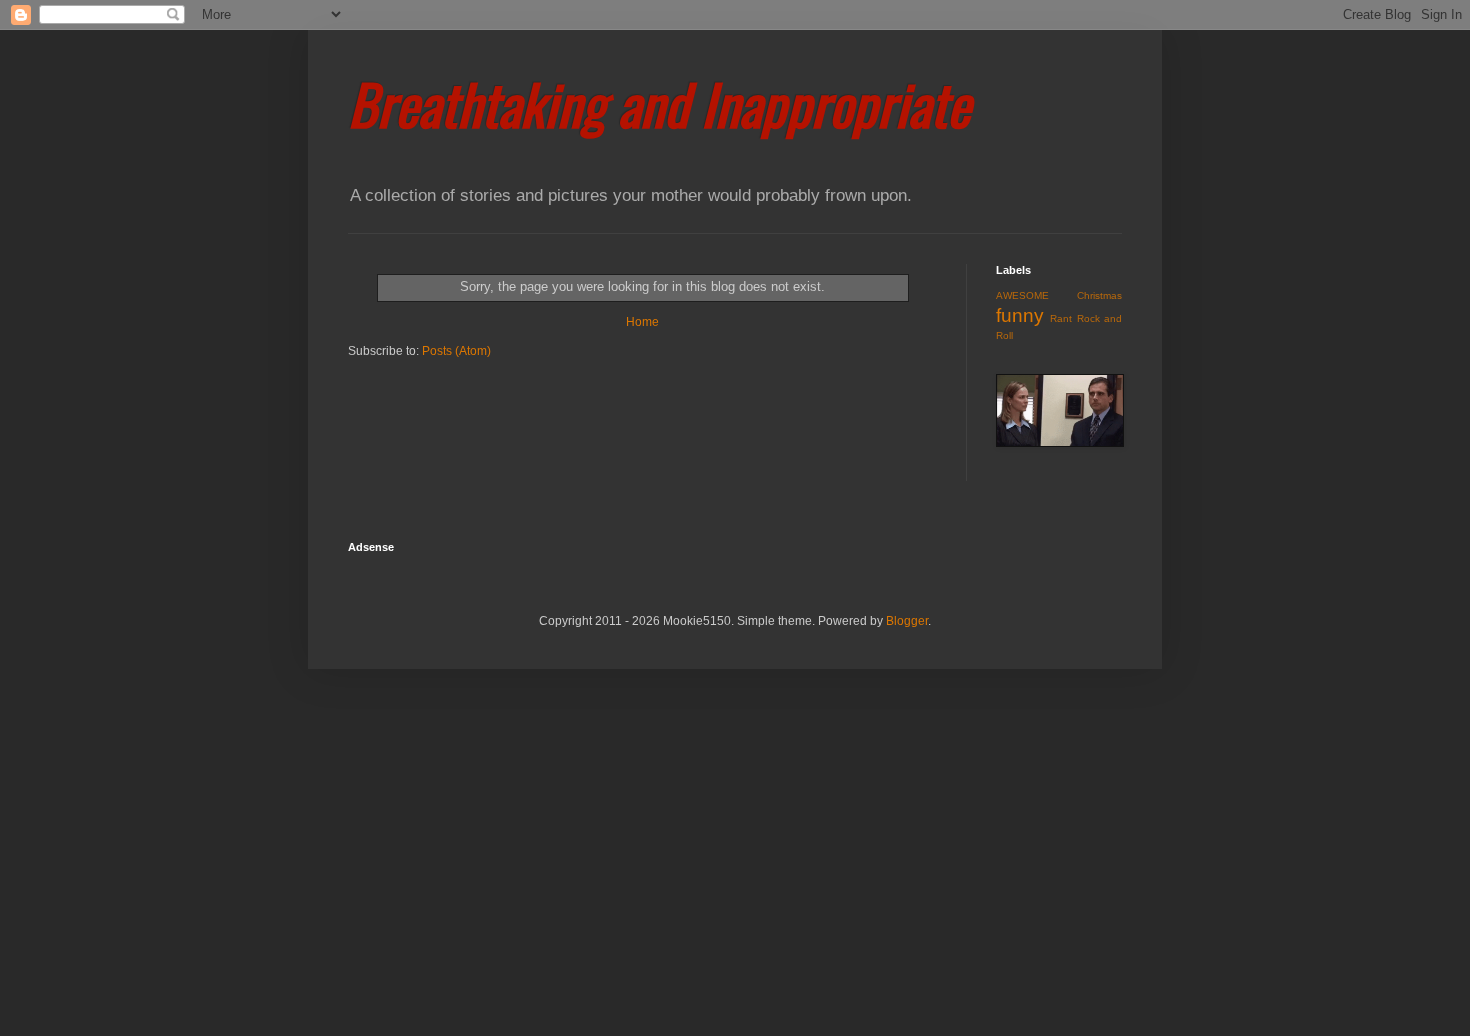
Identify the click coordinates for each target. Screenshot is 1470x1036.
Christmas (1099, 295)
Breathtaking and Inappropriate (659, 103)
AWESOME (1022, 295)
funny (1020, 315)
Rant (1061, 318)
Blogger (907, 621)
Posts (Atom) (456, 351)
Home (642, 322)
